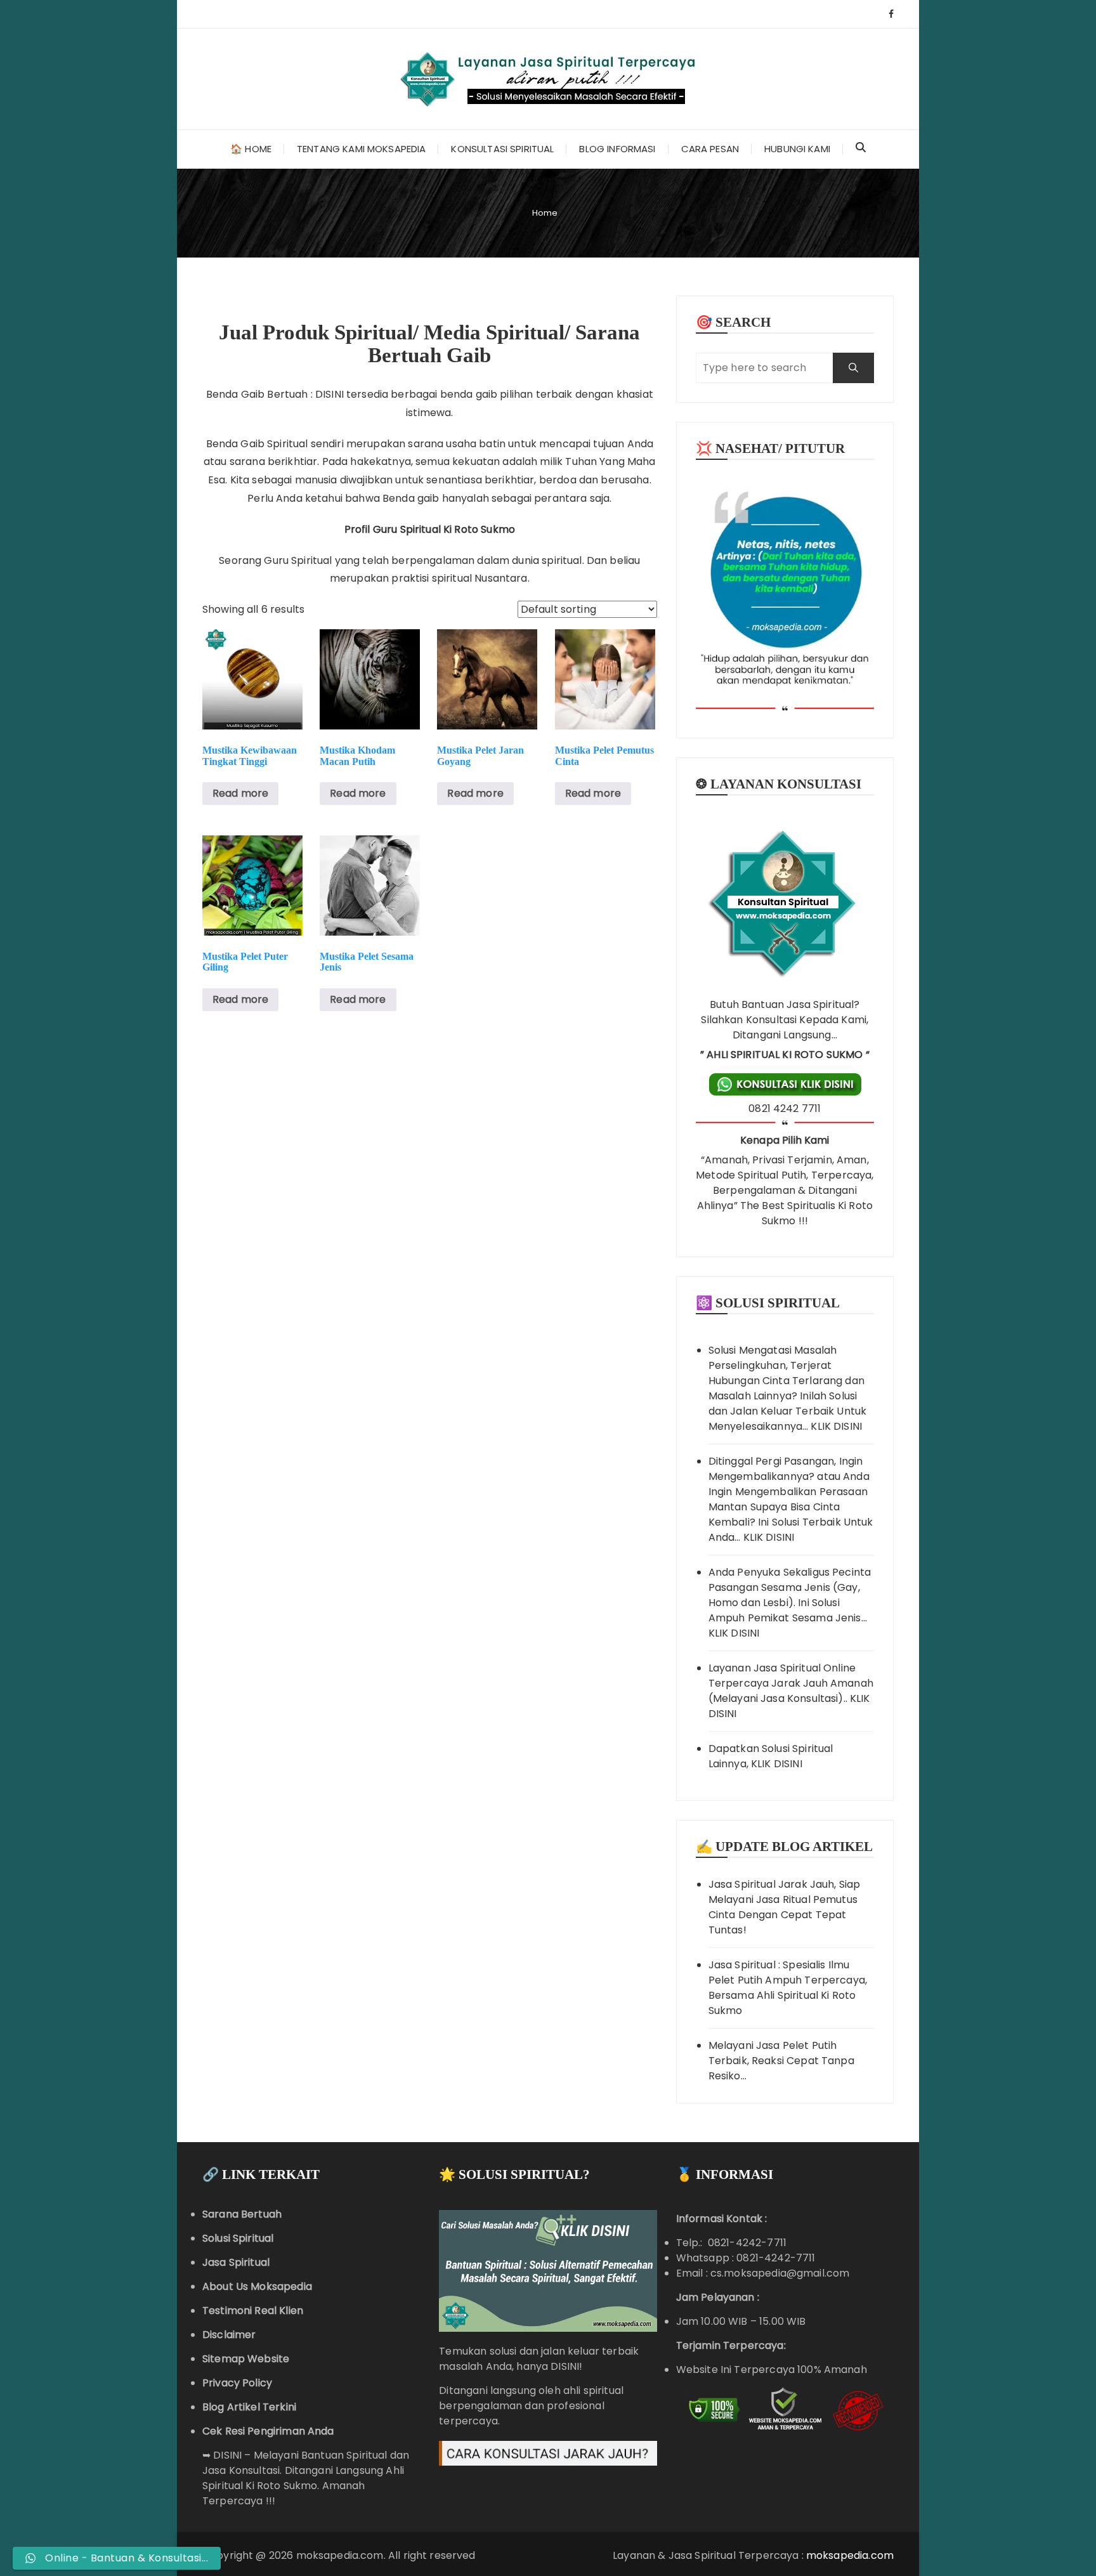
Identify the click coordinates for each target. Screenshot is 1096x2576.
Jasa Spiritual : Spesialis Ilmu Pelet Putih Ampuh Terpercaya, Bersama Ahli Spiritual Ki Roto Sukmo (788, 1988)
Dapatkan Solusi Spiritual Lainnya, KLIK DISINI (771, 1756)
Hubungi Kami (797, 149)
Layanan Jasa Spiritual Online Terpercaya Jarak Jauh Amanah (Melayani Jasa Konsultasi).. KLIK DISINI (791, 1691)
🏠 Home (251, 149)
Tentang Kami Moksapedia (361, 149)
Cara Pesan (710, 149)
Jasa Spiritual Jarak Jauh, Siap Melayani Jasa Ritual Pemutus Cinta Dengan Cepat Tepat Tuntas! (785, 1907)
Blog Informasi (617, 149)
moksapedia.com (850, 2555)
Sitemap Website (246, 2359)
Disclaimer (229, 2335)
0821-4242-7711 (776, 2258)
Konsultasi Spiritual (502, 149)
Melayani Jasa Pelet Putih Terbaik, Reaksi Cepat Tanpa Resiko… (781, 2061)
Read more (240, 793)
